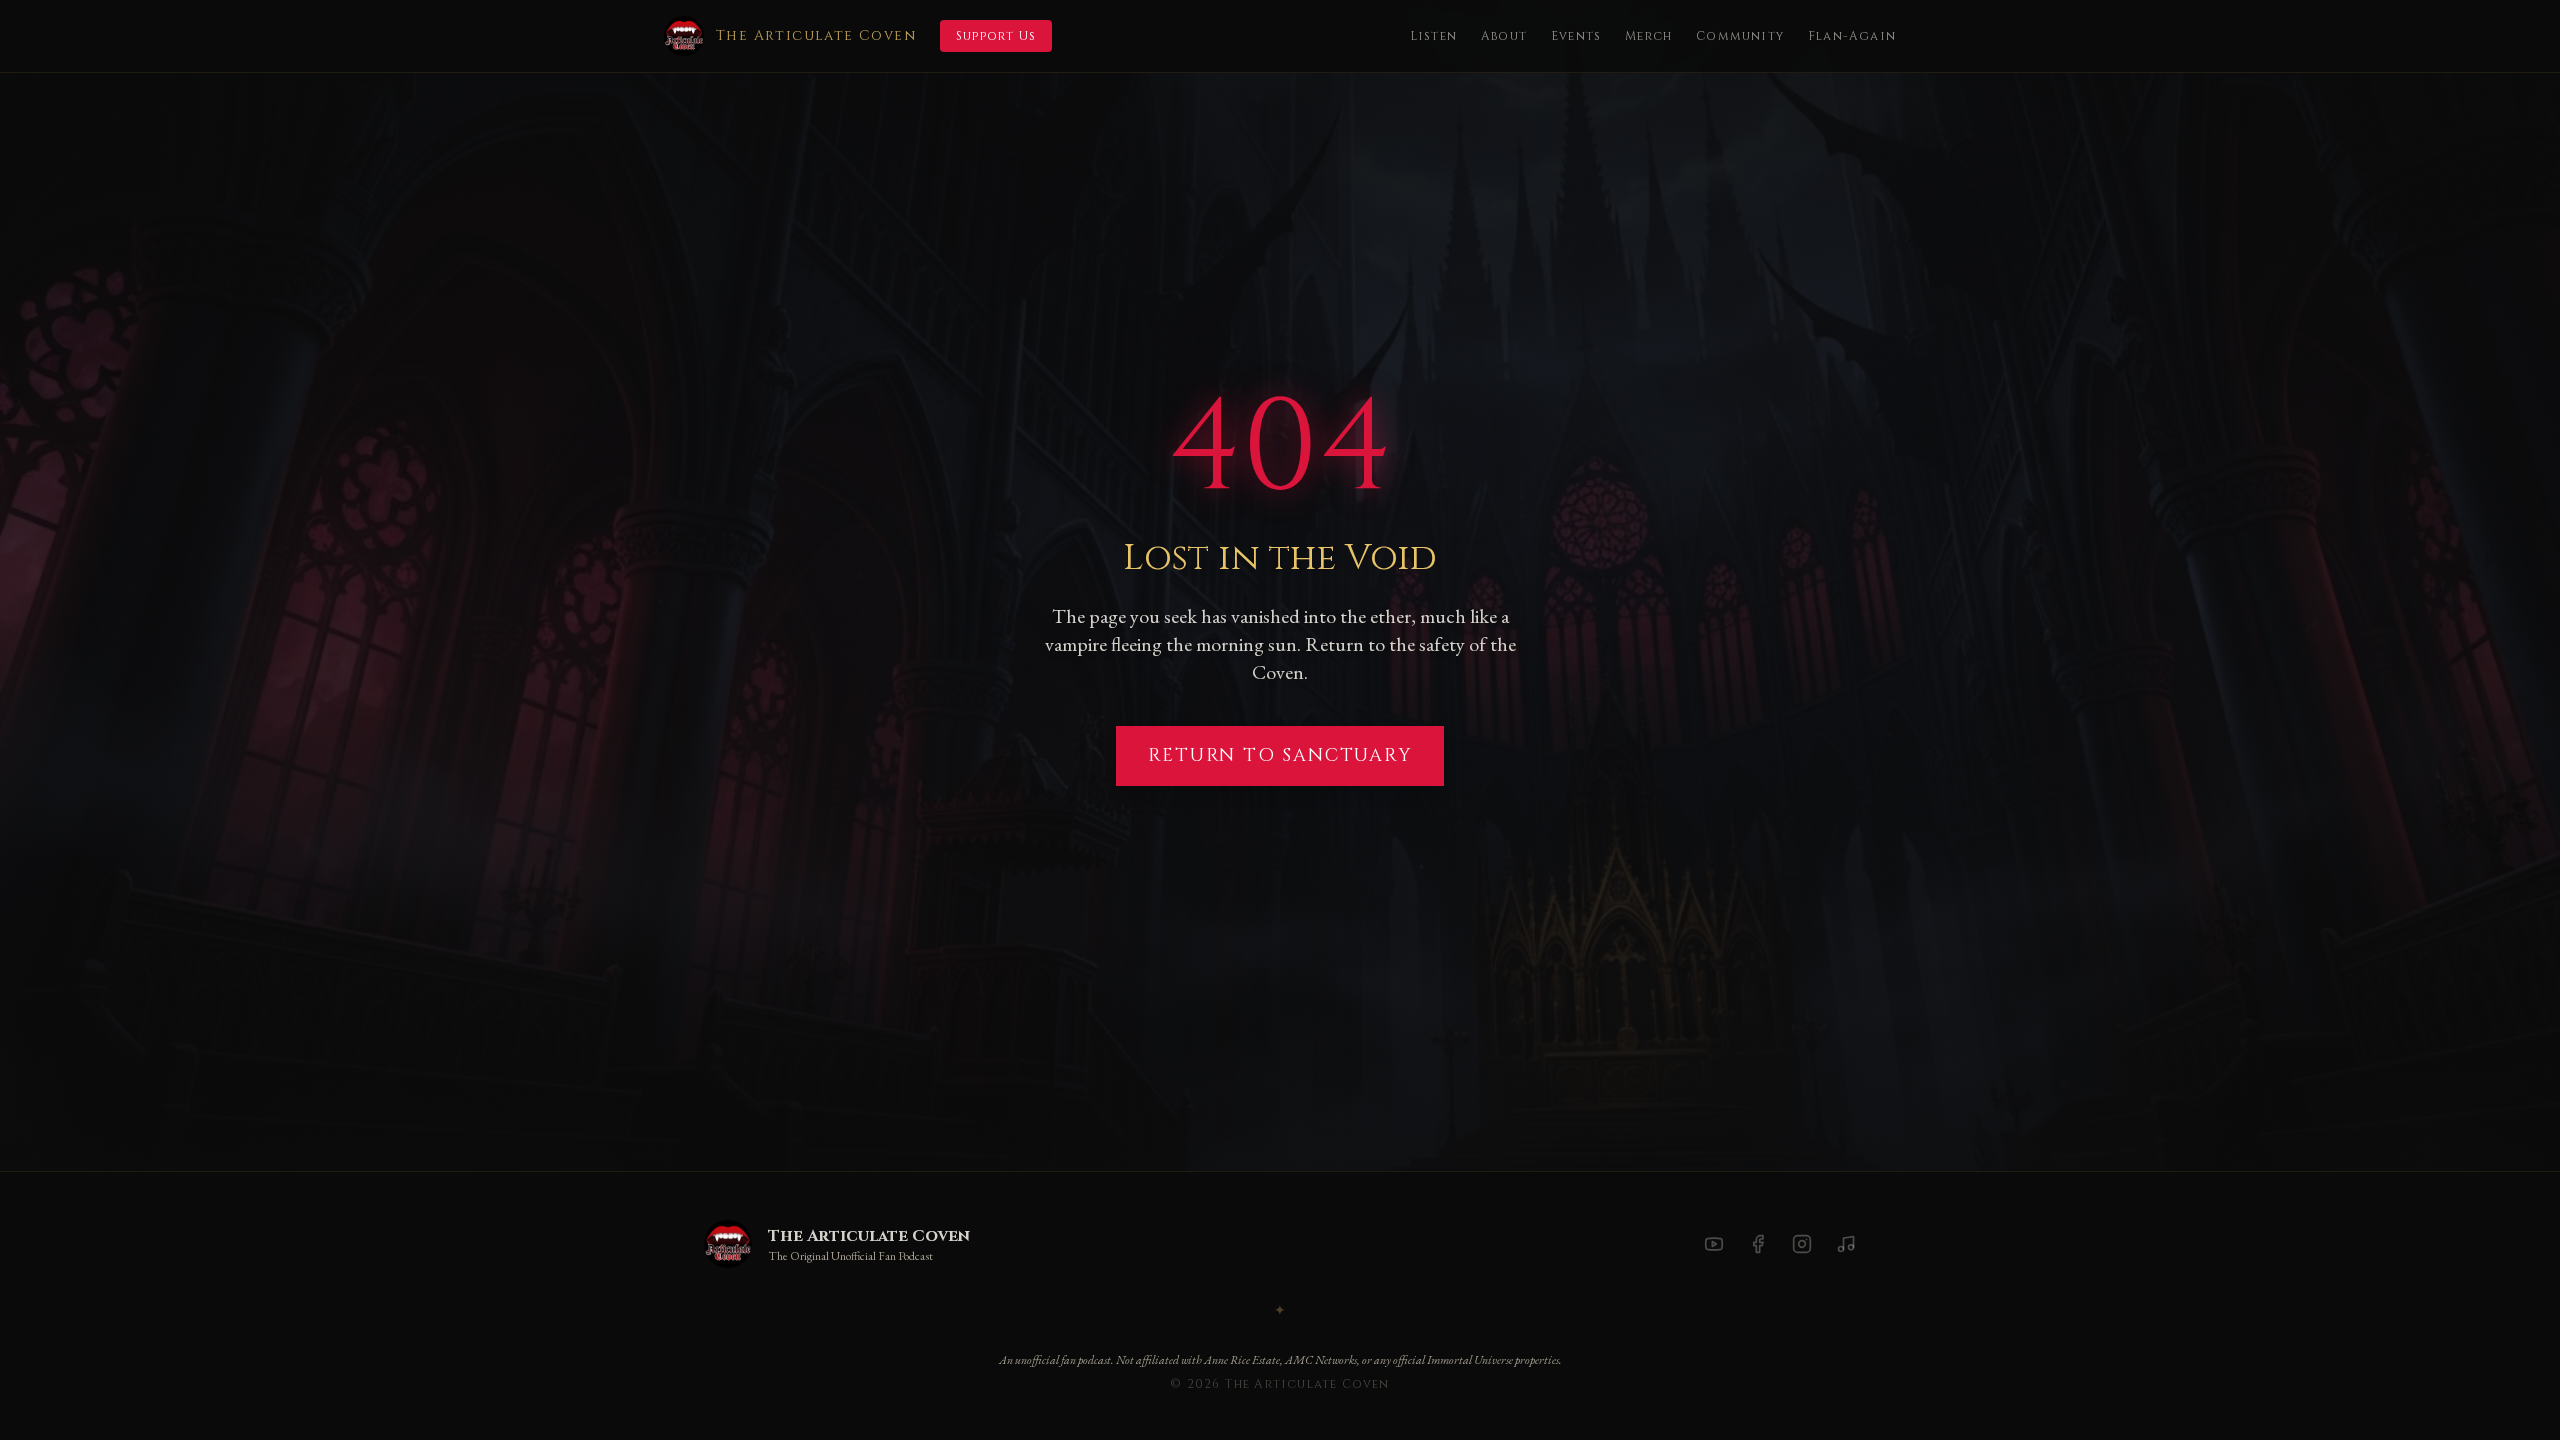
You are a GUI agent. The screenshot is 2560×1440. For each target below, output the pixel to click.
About (1504, 36)
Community (1740, 36)
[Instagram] (1802, 1244)
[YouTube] (1714, 1244)
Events (1576, 36)
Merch (1648, 36)
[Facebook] (1758, 1244)
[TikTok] (1846, 1244)
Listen (1433, 36)
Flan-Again (1852, 36)
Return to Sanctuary (1279, 755)
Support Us (996, 36)
